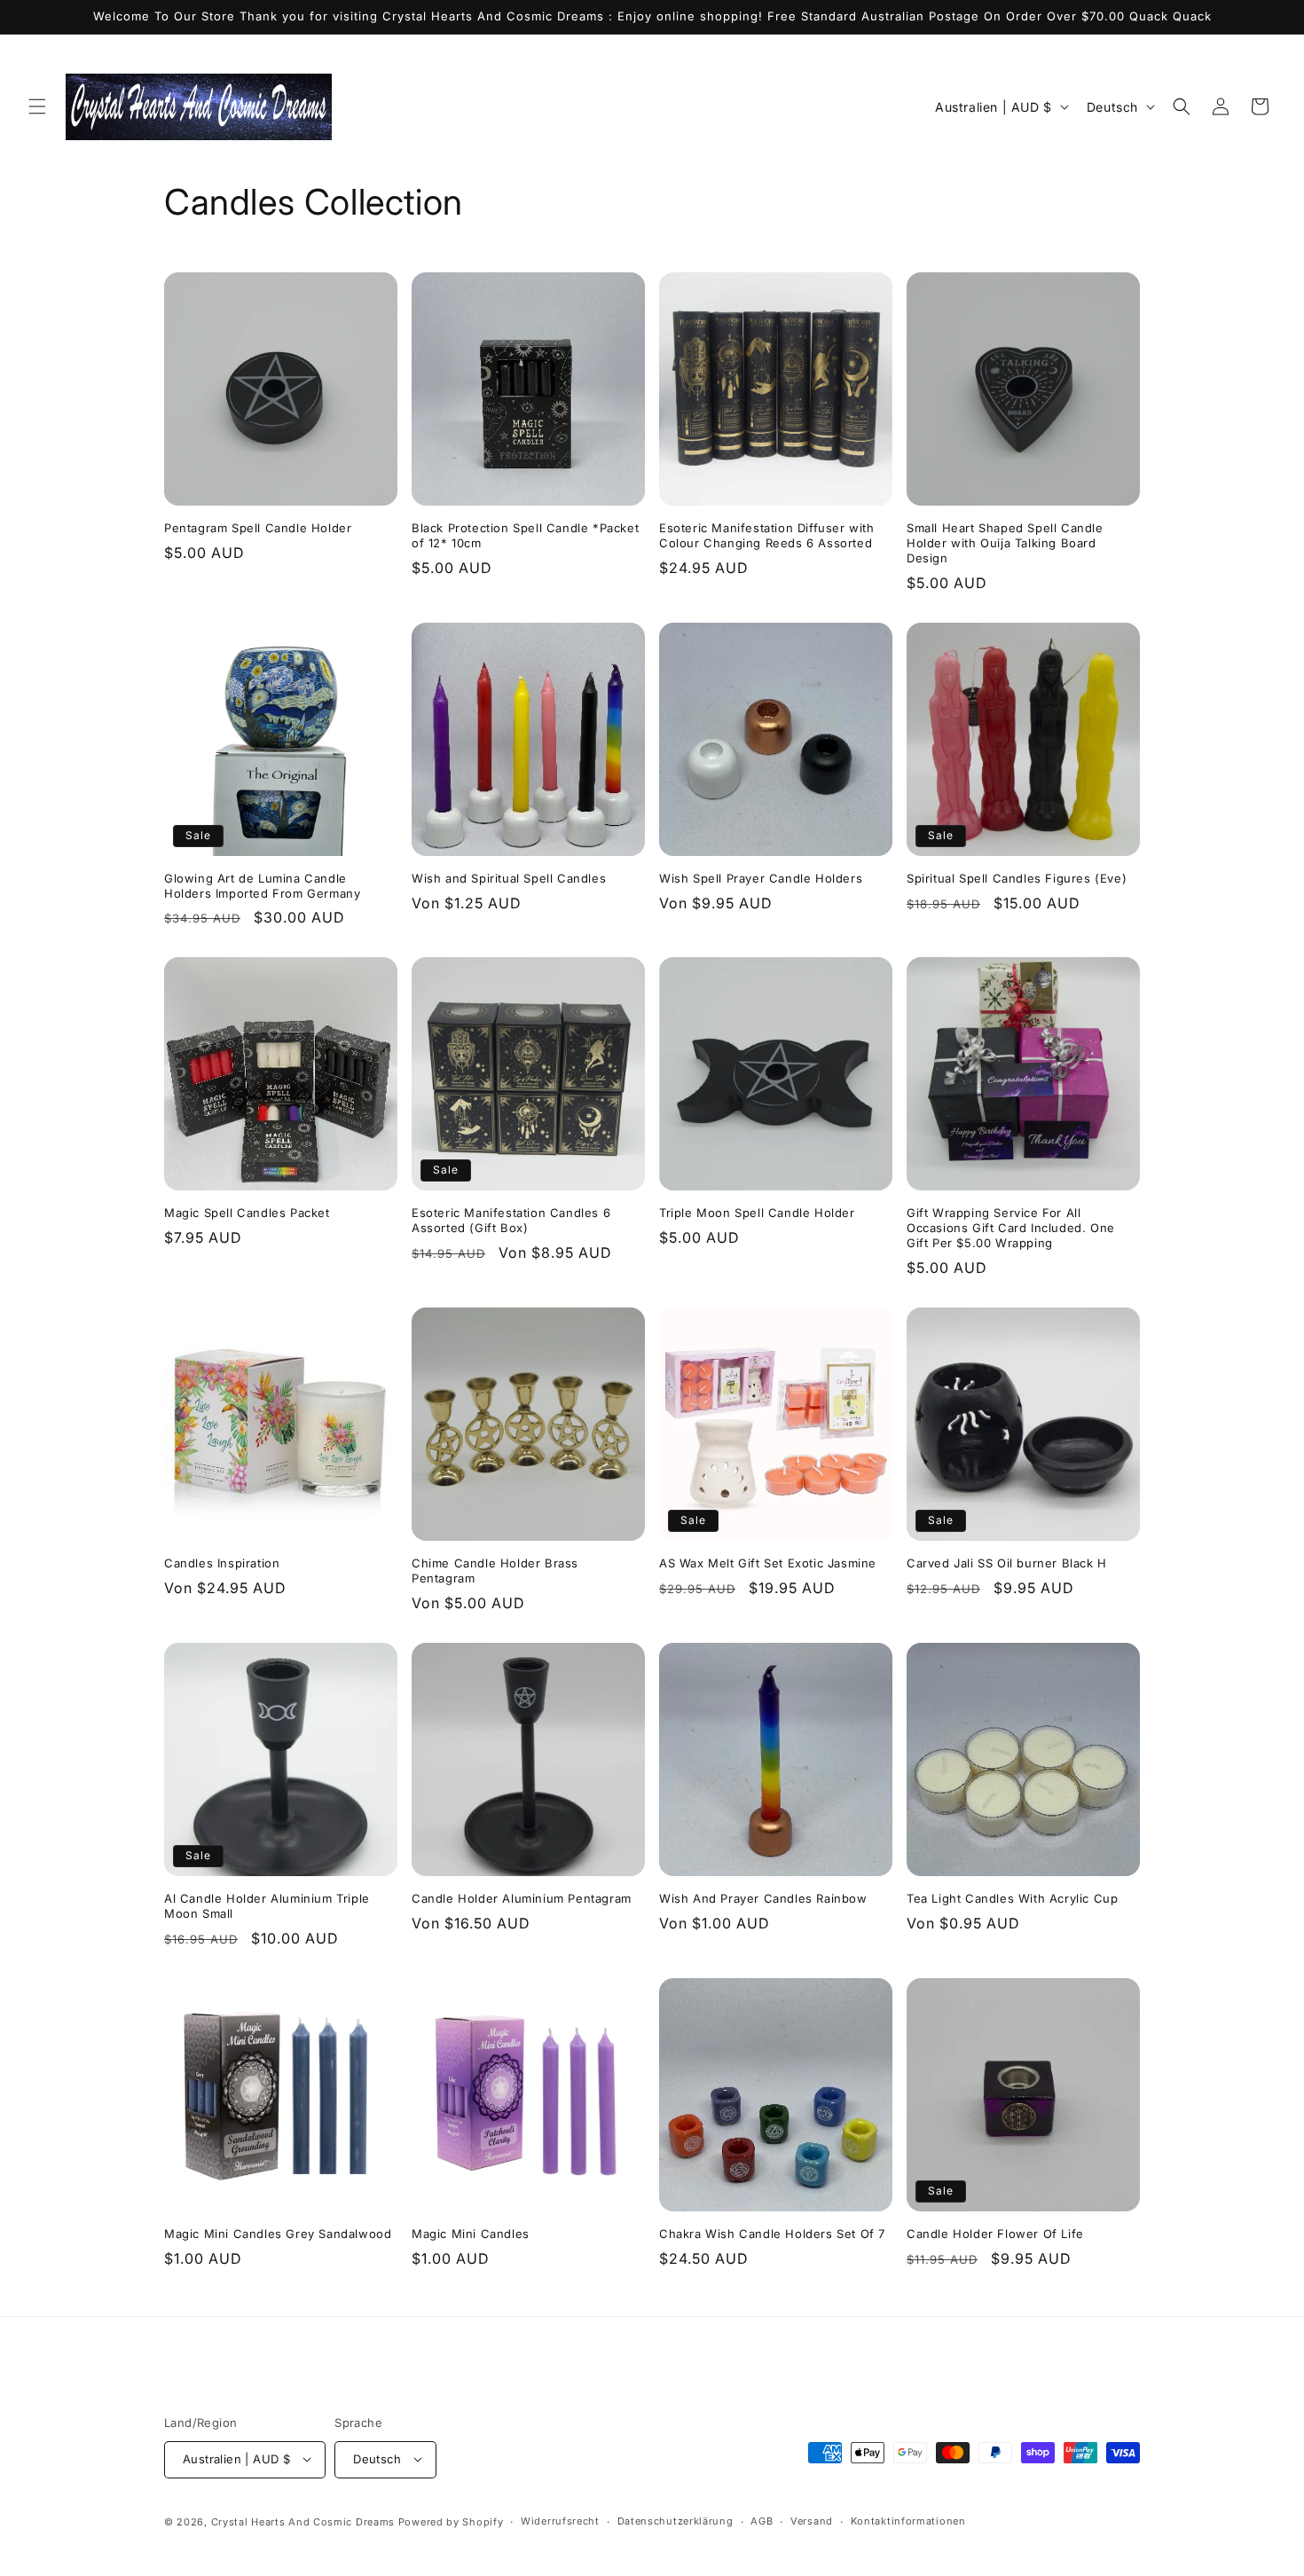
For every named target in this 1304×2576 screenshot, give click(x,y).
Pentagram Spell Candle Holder (258, 528)
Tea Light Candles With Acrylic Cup (1012, 1898)
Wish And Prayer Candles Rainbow (763, 1898)
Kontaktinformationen (908, 2521)
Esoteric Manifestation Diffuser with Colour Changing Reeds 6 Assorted (767, 535)
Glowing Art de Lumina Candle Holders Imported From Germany (262, 886)
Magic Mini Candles (471, 2234)
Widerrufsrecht (560, 2521)
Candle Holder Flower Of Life (995, 2234)
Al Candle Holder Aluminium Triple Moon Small (267, 1906)
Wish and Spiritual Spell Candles (509, 878)
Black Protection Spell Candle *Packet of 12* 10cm (525, 535)
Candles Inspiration (222, 1563)
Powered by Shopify (451, 2521)
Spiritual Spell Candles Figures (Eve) (1017, 878)
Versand (812, 2521)
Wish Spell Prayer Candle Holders (761, 878)
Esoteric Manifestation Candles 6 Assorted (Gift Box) (511, 1220)
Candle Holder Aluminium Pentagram (522, 1898)
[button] (37, 106)
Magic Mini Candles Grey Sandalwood (278, 2234)
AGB (762, 2521)
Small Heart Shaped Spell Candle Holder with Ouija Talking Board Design (1005, 543)
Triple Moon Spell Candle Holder (757, 1213)
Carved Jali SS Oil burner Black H (1007, 1563)
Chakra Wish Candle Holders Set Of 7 (772, 2234)
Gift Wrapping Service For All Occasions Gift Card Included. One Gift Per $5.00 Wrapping (1011, 1228)
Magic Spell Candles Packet (247, 1213)
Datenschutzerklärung (676, 2521)
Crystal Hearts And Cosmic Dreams (303, 2521)
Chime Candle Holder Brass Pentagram (495, 1571)
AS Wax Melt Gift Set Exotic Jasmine (768, 1563)
